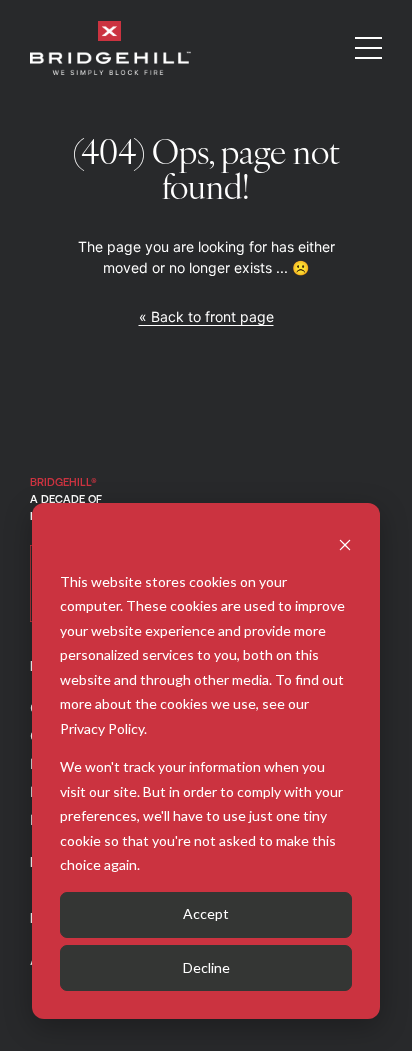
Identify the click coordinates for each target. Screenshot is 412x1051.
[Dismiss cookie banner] (345, 543)
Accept (206, 913)
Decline (206, 967)
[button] (368, 48)
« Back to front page (206, 316)
